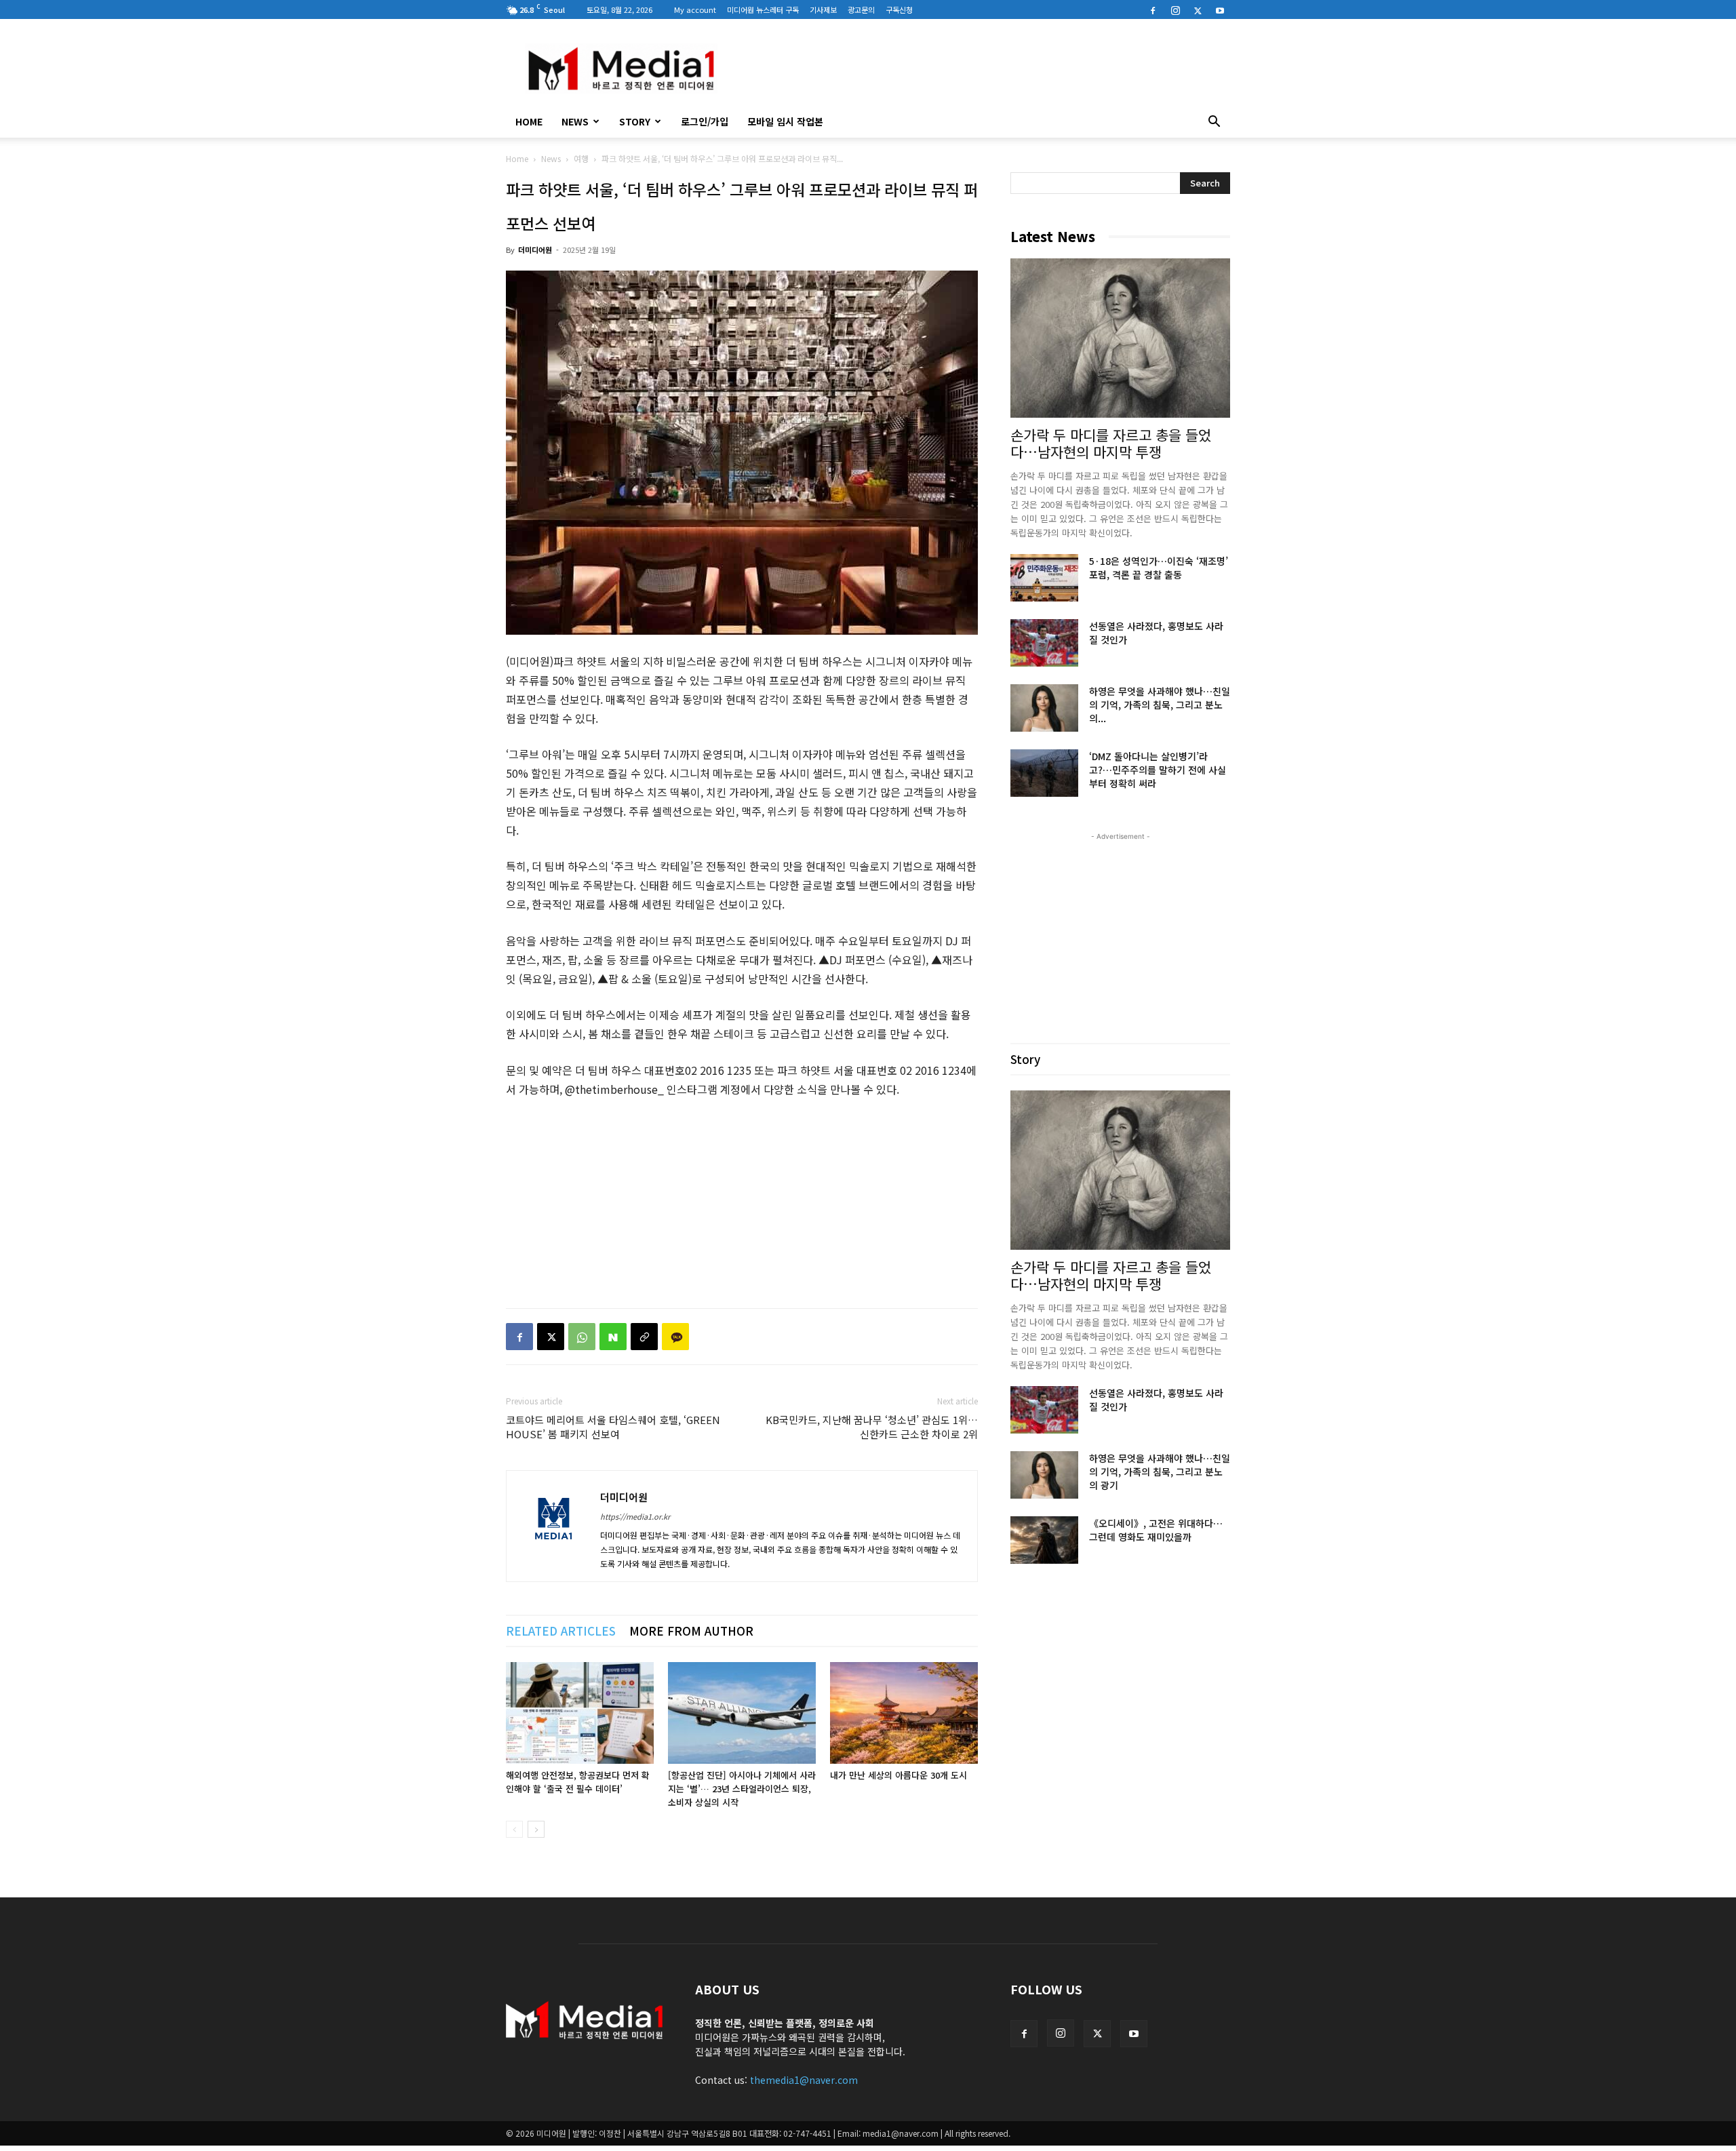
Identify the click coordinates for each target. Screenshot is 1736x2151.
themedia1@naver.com (804, 2080)
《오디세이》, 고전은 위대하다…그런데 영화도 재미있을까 (1156, 1530)
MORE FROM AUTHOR (691, 1631)
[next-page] (536, 1829)
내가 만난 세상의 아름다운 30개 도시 (899, 1775)
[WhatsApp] (582, 1337)
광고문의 (861, 9)
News (575, 121)
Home (517, 158)
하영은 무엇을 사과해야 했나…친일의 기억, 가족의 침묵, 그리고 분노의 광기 (1160, 1472)
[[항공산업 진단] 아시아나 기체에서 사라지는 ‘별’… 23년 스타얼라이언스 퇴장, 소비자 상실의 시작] (742, 1713)
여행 (581, 158)
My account (695, 9)
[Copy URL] (644, 1337)
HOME (529, 121)
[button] (1214, 123)
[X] (1198, 9)
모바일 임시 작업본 (785, 121)
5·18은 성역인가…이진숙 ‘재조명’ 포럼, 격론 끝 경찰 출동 (1159, 568)
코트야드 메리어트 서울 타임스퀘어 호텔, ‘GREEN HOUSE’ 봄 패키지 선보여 (613, 1427)
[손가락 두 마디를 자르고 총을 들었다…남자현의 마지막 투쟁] (1120, 338)
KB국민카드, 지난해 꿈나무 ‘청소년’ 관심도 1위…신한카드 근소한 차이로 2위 (872, 1427)
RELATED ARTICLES (561, 1631)
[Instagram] (1175, 9)
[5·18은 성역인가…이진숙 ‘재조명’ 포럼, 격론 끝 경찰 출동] (1044, 578)
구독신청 (899, 9)
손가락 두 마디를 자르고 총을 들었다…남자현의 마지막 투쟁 (1111, 443)
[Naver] (613, 1337)
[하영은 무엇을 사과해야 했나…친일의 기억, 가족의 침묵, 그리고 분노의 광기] (1044, 708)
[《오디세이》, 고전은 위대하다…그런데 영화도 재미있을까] (1044, 1540)
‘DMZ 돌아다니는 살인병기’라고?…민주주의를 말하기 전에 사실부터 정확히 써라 (1158, 770)
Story (635, 121)
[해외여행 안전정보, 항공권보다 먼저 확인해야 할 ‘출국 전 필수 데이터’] (580, 1713)
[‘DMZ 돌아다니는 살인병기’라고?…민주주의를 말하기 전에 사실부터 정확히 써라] (1044, 773)
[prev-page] (514, 1829)
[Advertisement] (983, 68)
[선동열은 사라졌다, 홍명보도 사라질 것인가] (1044, 643)
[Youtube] (1220, 9)
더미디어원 (535, 250)
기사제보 (823, 9)
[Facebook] (1153, 9)
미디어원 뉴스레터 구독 (763, 9)
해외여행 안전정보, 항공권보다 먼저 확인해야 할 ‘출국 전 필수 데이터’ (578, 1782)
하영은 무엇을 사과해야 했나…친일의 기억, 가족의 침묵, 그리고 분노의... (1160, 705)
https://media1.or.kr (635, 1516)
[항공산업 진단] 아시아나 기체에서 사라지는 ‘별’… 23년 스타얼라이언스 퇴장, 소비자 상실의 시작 (742, 1789)
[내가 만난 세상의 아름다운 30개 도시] (904, 1713)
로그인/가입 (705, 121)
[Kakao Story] (675, 1337)
